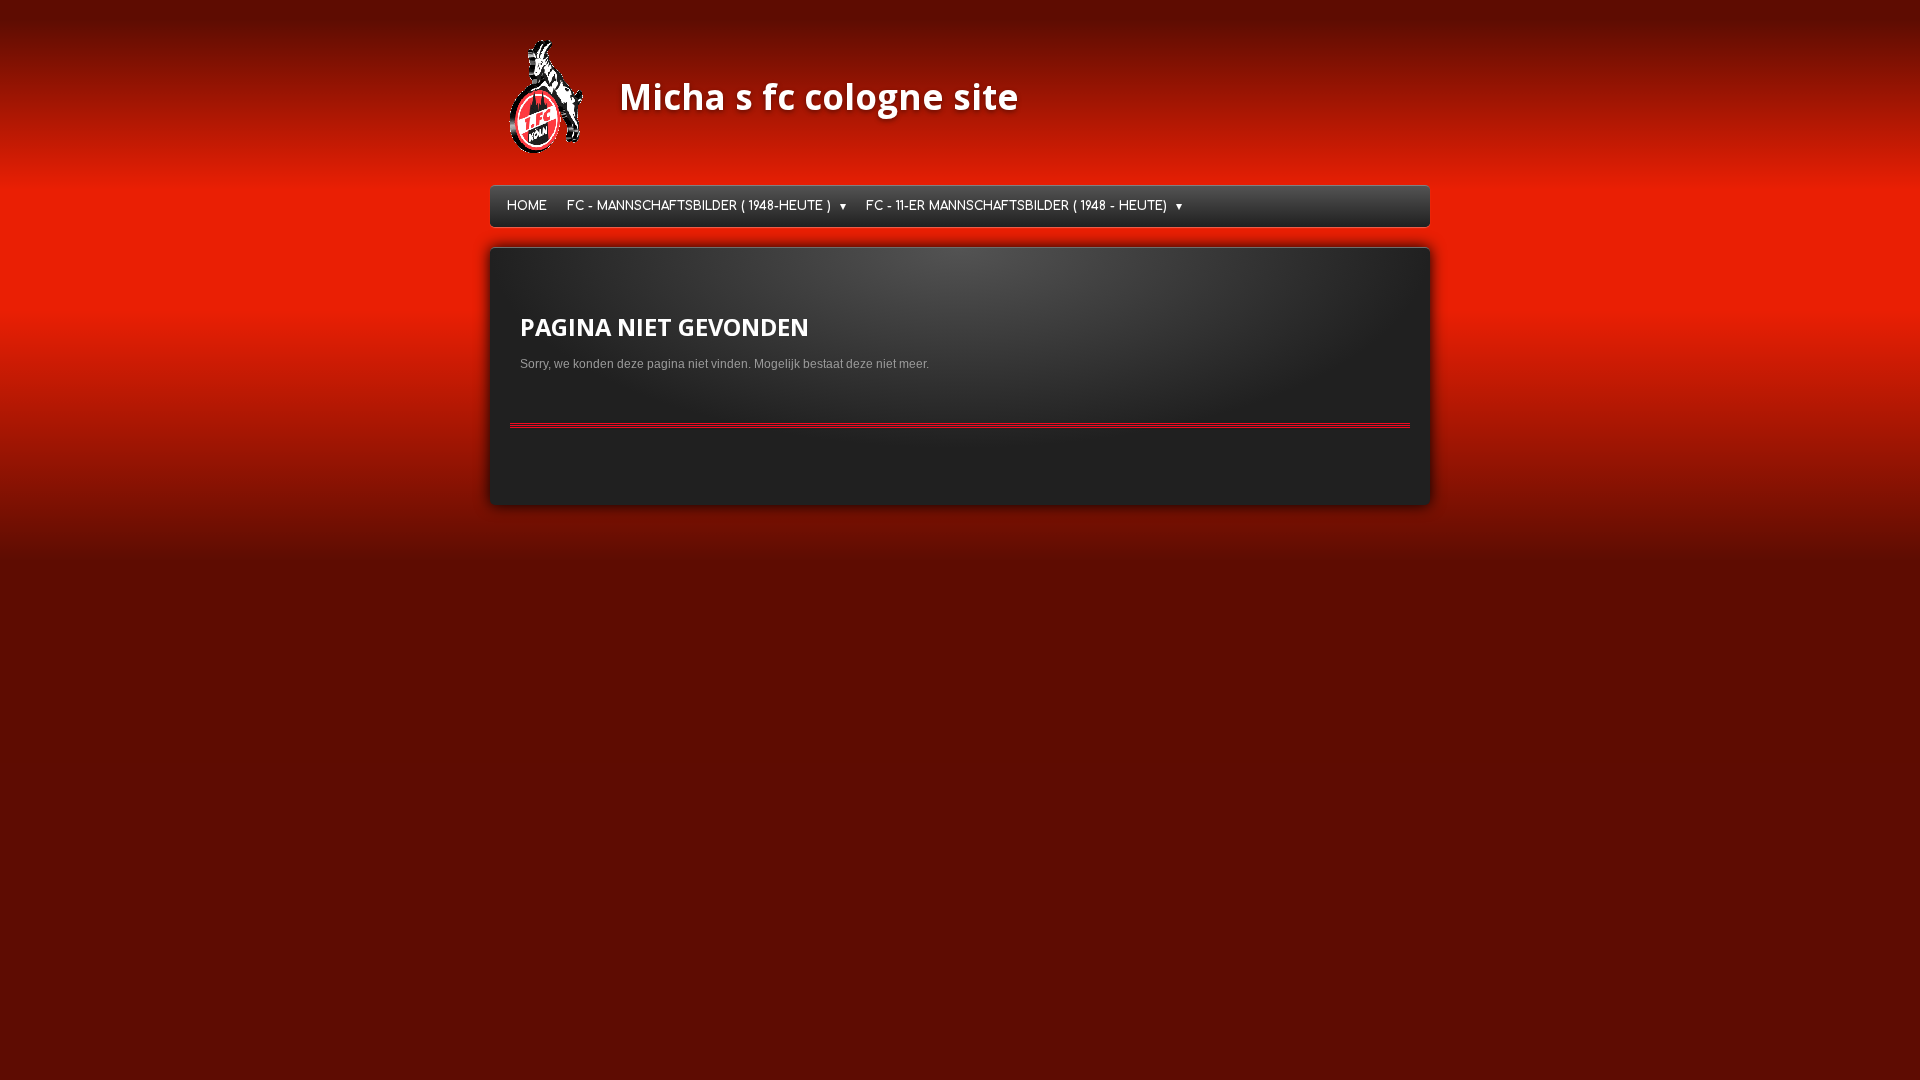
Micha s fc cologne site (819, 96)
